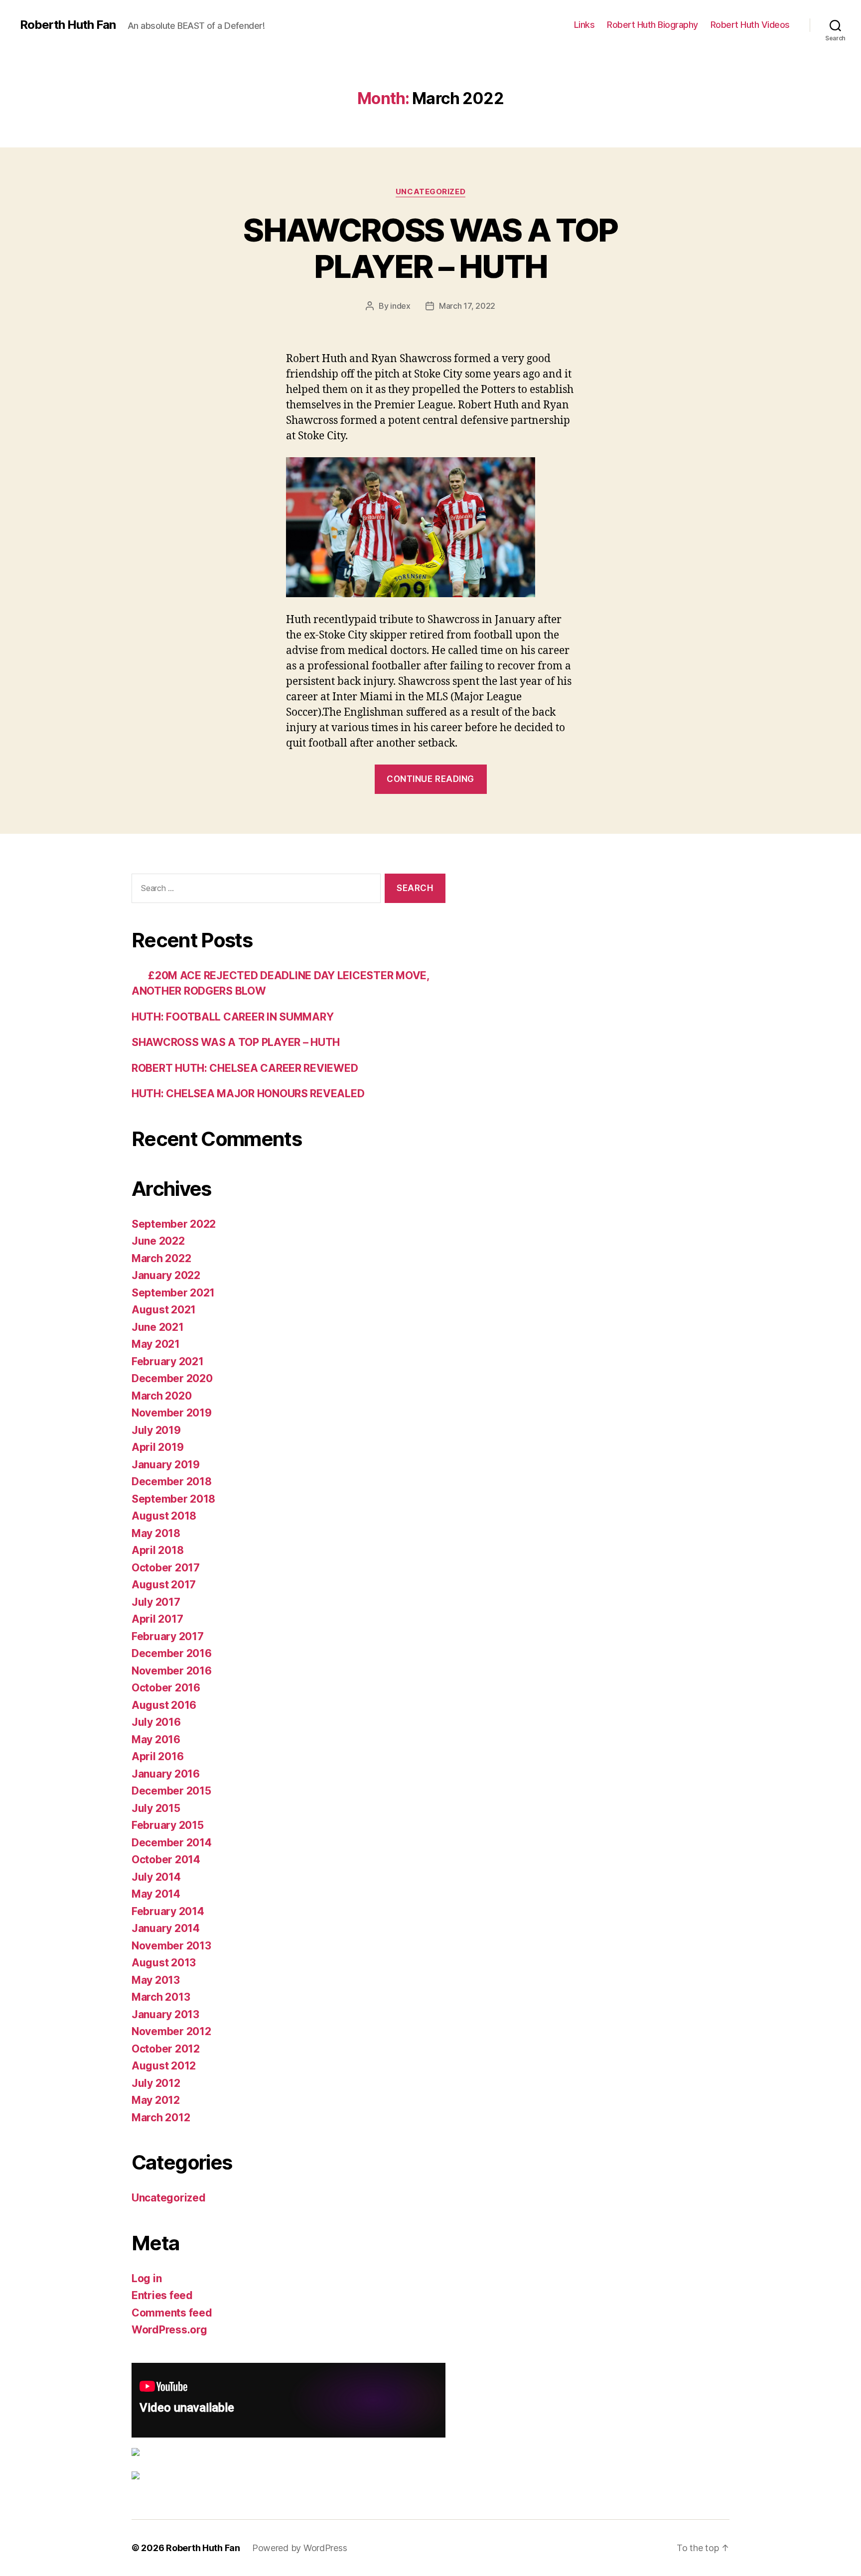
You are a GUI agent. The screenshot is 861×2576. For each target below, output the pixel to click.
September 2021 (173, 1293)
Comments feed (172, 2313)
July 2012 (156, 2083)
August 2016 (164, 1705)
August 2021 (164, 1310)
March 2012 (161, 2118)
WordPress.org (169, 2330)
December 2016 (172, 1653)
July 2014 (156, 1877)
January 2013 (165, 2014)
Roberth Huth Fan (68, 25)
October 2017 (166, 1568)
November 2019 (172, 1413)
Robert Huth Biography (652, 25)
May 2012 (156, 2100)
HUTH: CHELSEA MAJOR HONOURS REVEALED (248, 1094)
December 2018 (172, 1481)
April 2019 (157, 1447)
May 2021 (156, 1344)
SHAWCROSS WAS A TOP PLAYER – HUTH (430, 248)
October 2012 (166, 2049)
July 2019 (156, 1430)
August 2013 (164, 1963)
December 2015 (171, 1791)
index (400, 306)
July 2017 (156, 1602)
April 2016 (157, 1756)
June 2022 (158, 1241)
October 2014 (166, 1860)
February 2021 (168, 1361)
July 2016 (156, 1722)
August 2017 (164, 1585)
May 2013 (156, 1980)
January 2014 (166, 1928)
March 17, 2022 (467, 306)
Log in (146, 2278)
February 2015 (168, 1825)
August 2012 (164, 2066)
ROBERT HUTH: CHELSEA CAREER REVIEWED (245, 1068)
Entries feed (162, 2295)
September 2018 (173, 1499)
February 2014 (168, 1911)
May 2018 (156, 1533)
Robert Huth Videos (750, 25)
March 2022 (161, 1258)
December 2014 (172, 1843)
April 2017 (157, 1619)
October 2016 (166, 1688)
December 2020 (172, 1378)
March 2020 (161, 1396)
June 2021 (158, 1327)
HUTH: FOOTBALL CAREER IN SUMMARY (232, 1017)
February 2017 (168, 1636)
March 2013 (161, 1997)
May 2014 (156, 1894)
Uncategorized (430, 192)
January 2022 (166, 1275)
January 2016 (166, 1774)
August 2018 (164, 1516)
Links (584, 25)
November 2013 (171, 1946)
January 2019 (166, 1465)
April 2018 (157, 1550)
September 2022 (174, 1224)
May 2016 (156, 1739)
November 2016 (172, 1671)
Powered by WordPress (300, 2548)
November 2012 (171, 2031)
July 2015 (156, 1808)
